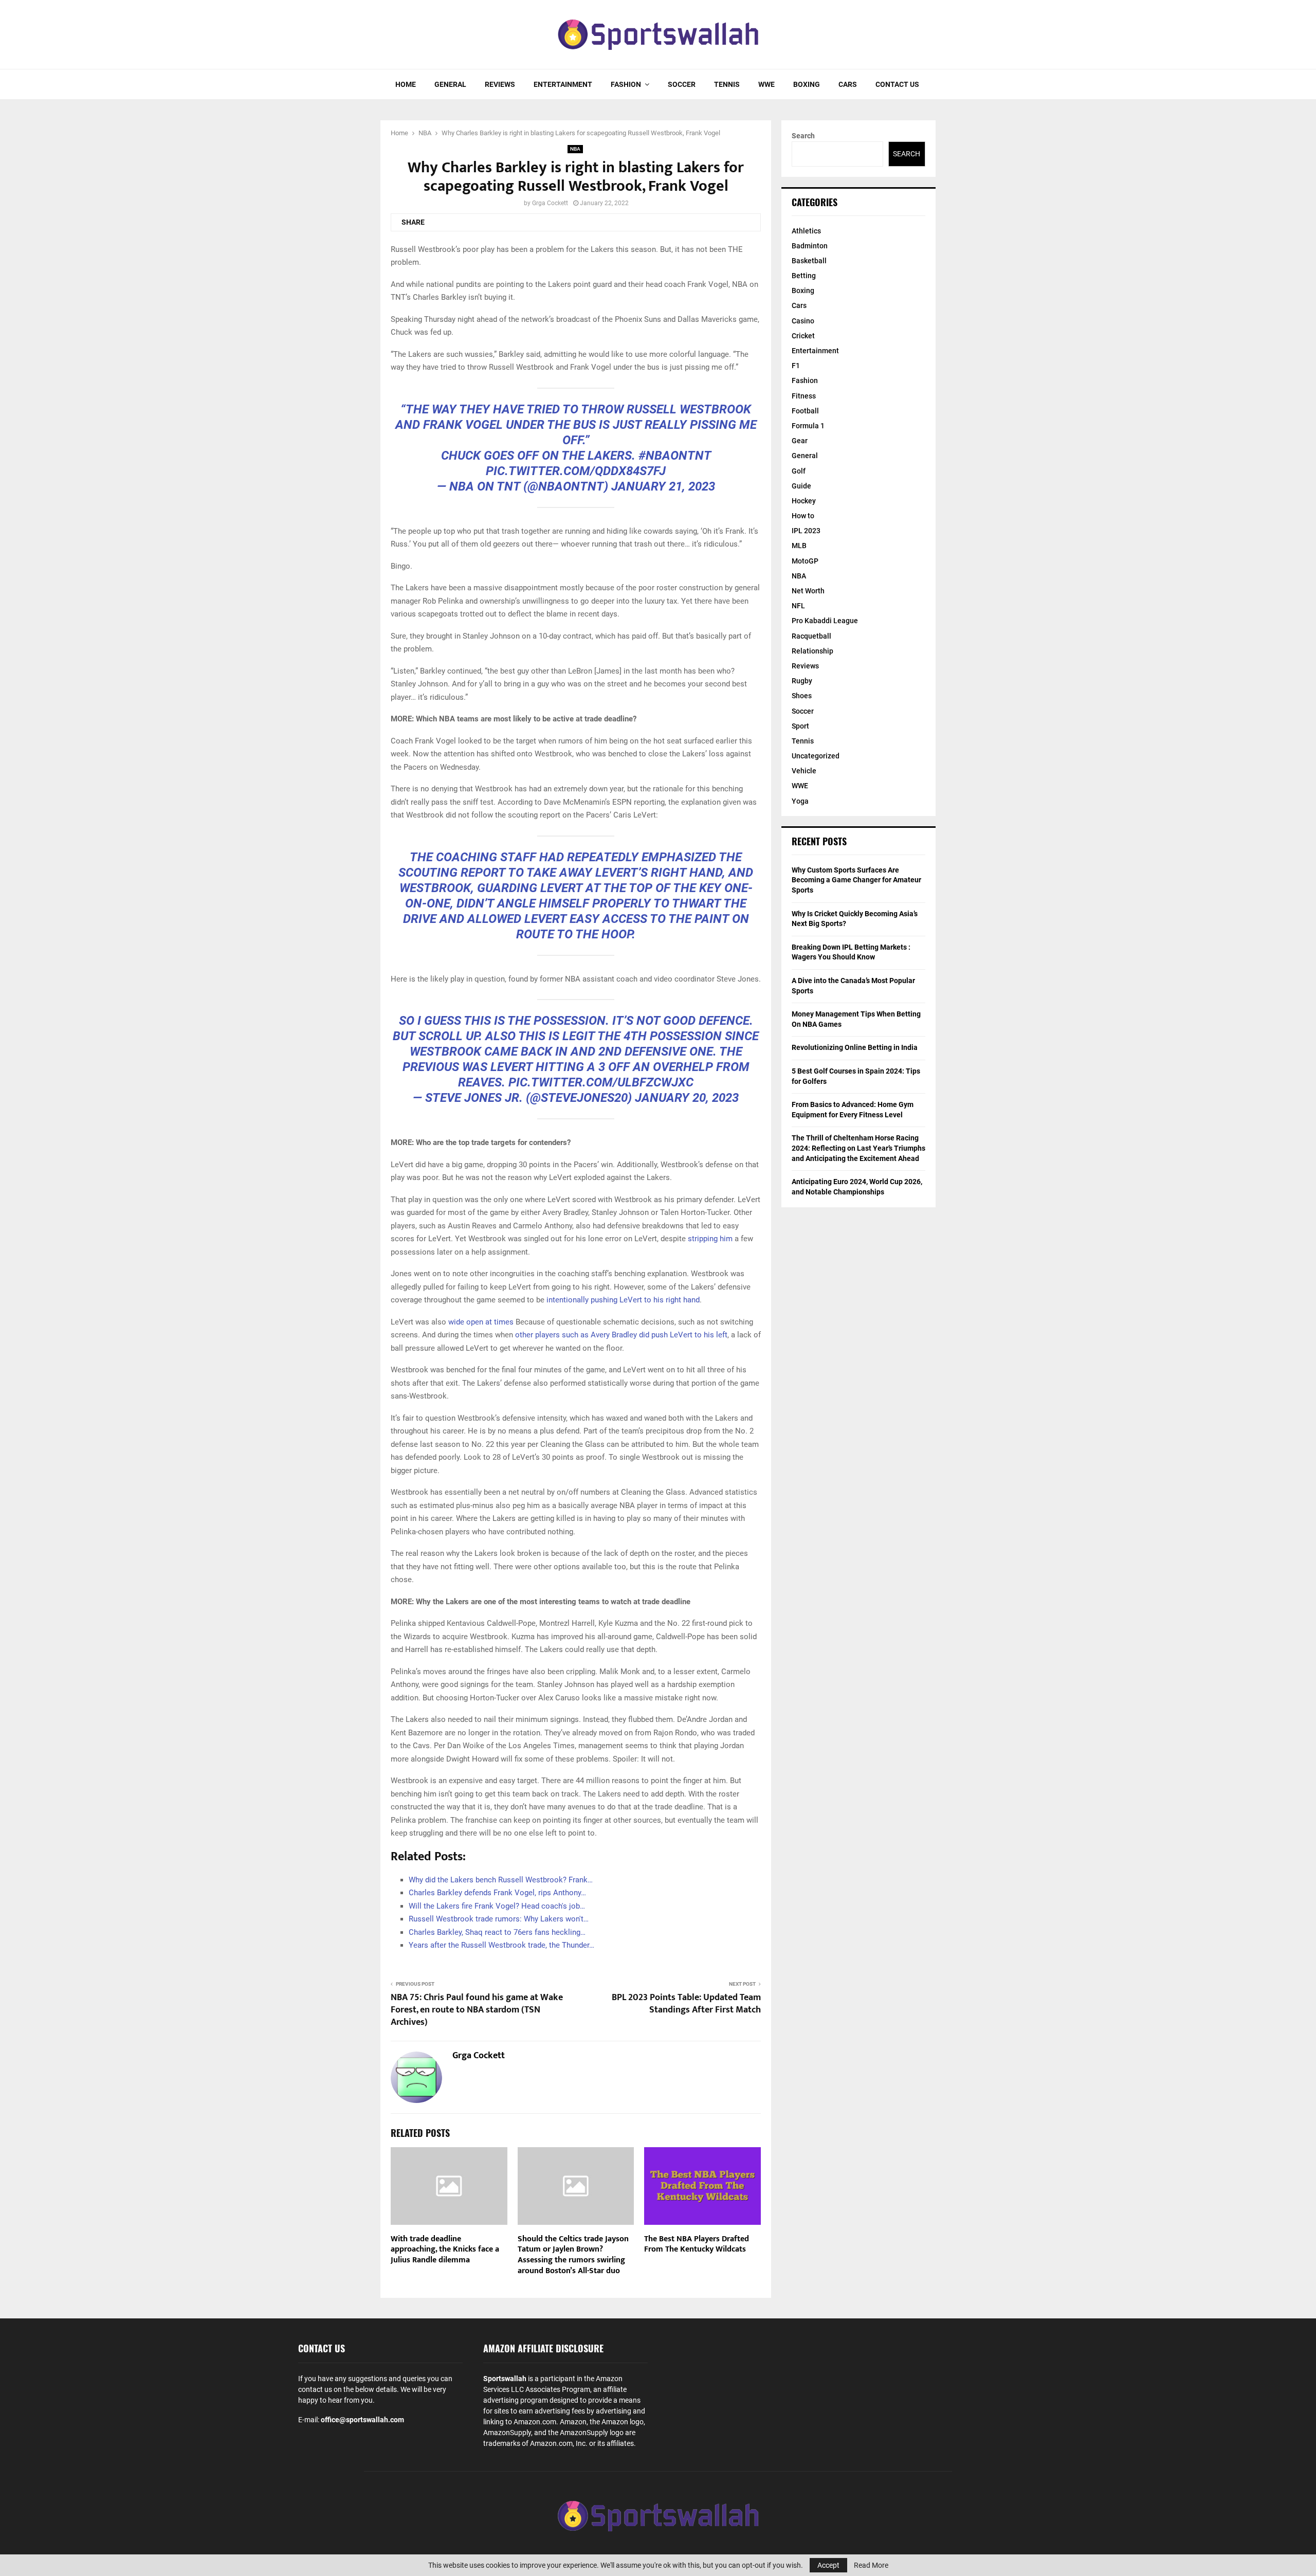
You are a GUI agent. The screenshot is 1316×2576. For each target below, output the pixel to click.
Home (406, 84)
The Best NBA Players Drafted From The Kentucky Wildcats (697, 2244)
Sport (800, 726)
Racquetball (811, 636)
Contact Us (897, 84)
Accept (828, 2565)
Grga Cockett (550, 203)
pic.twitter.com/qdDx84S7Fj (576, 471)
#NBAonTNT (675, 456)
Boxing (807, 84)
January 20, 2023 (687, 1098)
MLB (799, 546)
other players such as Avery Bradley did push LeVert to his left (621, 1335)
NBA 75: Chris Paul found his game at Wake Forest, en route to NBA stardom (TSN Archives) (477, 2010)
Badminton (810, 246)
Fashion (626, 84)
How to (803, 516)
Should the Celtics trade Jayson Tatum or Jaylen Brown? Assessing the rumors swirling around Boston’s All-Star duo (573, 2255)
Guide (801, 486)
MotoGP (805, 561)
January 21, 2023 (663, 486)
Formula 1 (808, 426)
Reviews (500, 84)
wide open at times (481, 1322)
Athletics (806, 231)
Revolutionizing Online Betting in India (855, 1047)
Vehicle (804, 771)
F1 (796, 366)
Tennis (727, 84)
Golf (799, 471)
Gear (800, 441)
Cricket (803, 336)
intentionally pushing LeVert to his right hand (623, 1300)
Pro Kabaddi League (825, 621)
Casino (803, 321)
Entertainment (563, 84)
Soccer (682, 84)
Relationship (812, 651)
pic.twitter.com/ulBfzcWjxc (601, 1082)
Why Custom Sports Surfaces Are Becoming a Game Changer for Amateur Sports (856, 880)
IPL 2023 (806, 531)
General (450, 84)
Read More (871, 2565)
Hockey (804, 501)
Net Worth (808, 591)
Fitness (804, 396)
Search (803, 136)
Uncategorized (816, 756)
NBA (575, 149)
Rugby (802, 681)
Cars (848, 84)
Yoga (800, 801)
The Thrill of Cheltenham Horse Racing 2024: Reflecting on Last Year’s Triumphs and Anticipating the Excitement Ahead (858, 1148)
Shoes (802, 696)
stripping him (710, 1239)
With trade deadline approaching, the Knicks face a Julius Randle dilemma (445, 2250)
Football (805, 411)
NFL (798, 606)
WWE (766, 84)
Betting (804, 276)
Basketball (809, 261)
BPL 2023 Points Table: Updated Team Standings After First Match (686, 2004)
